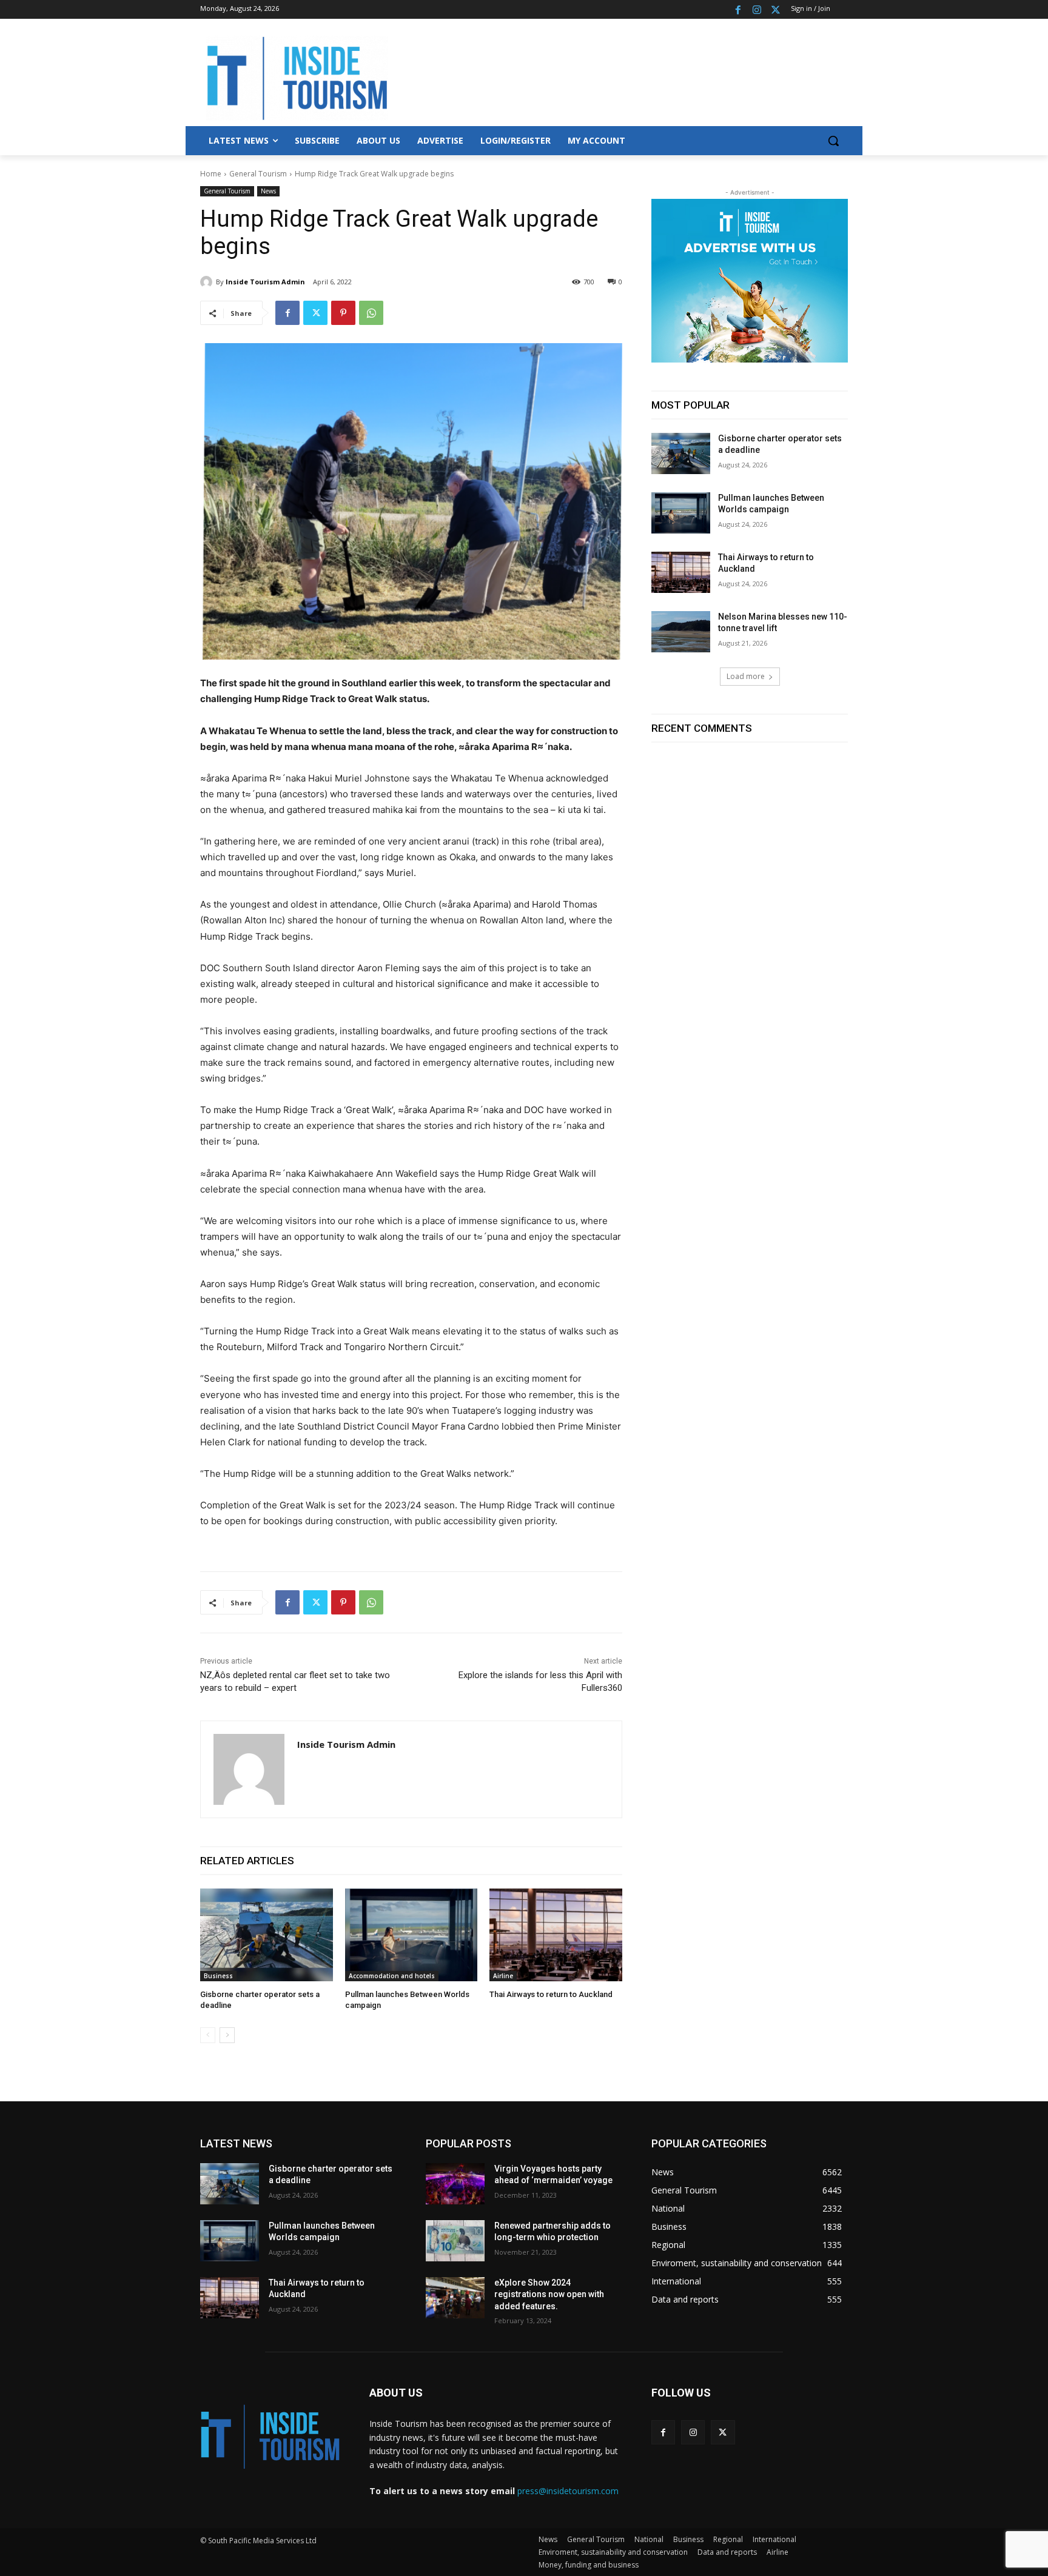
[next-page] (227, 2035)
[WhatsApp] (371, 313)
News (268, 191)
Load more (746, 676)
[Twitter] (775, 9)
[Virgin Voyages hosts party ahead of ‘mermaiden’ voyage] (455, 2184)
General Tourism (258, 174)
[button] (833, 141)
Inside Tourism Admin (265, 282)
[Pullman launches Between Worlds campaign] (411, 1935)
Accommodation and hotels (392, 1976)
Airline (503, 1976)
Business (218, 1976)
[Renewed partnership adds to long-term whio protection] (455, 2241)
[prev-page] (208, 2035)
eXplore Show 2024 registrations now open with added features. (549, 2294)
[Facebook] (738, 9)
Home (211, 174)
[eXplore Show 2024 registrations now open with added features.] (455, 2298)
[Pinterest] (343, 313)
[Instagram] (757, 9)
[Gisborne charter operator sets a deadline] (267, 1935)
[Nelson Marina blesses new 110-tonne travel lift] (681, 632)
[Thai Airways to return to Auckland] (556, 1935)
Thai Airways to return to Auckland (551, 1994)
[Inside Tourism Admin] (208, 282)
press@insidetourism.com (568, 2491)
